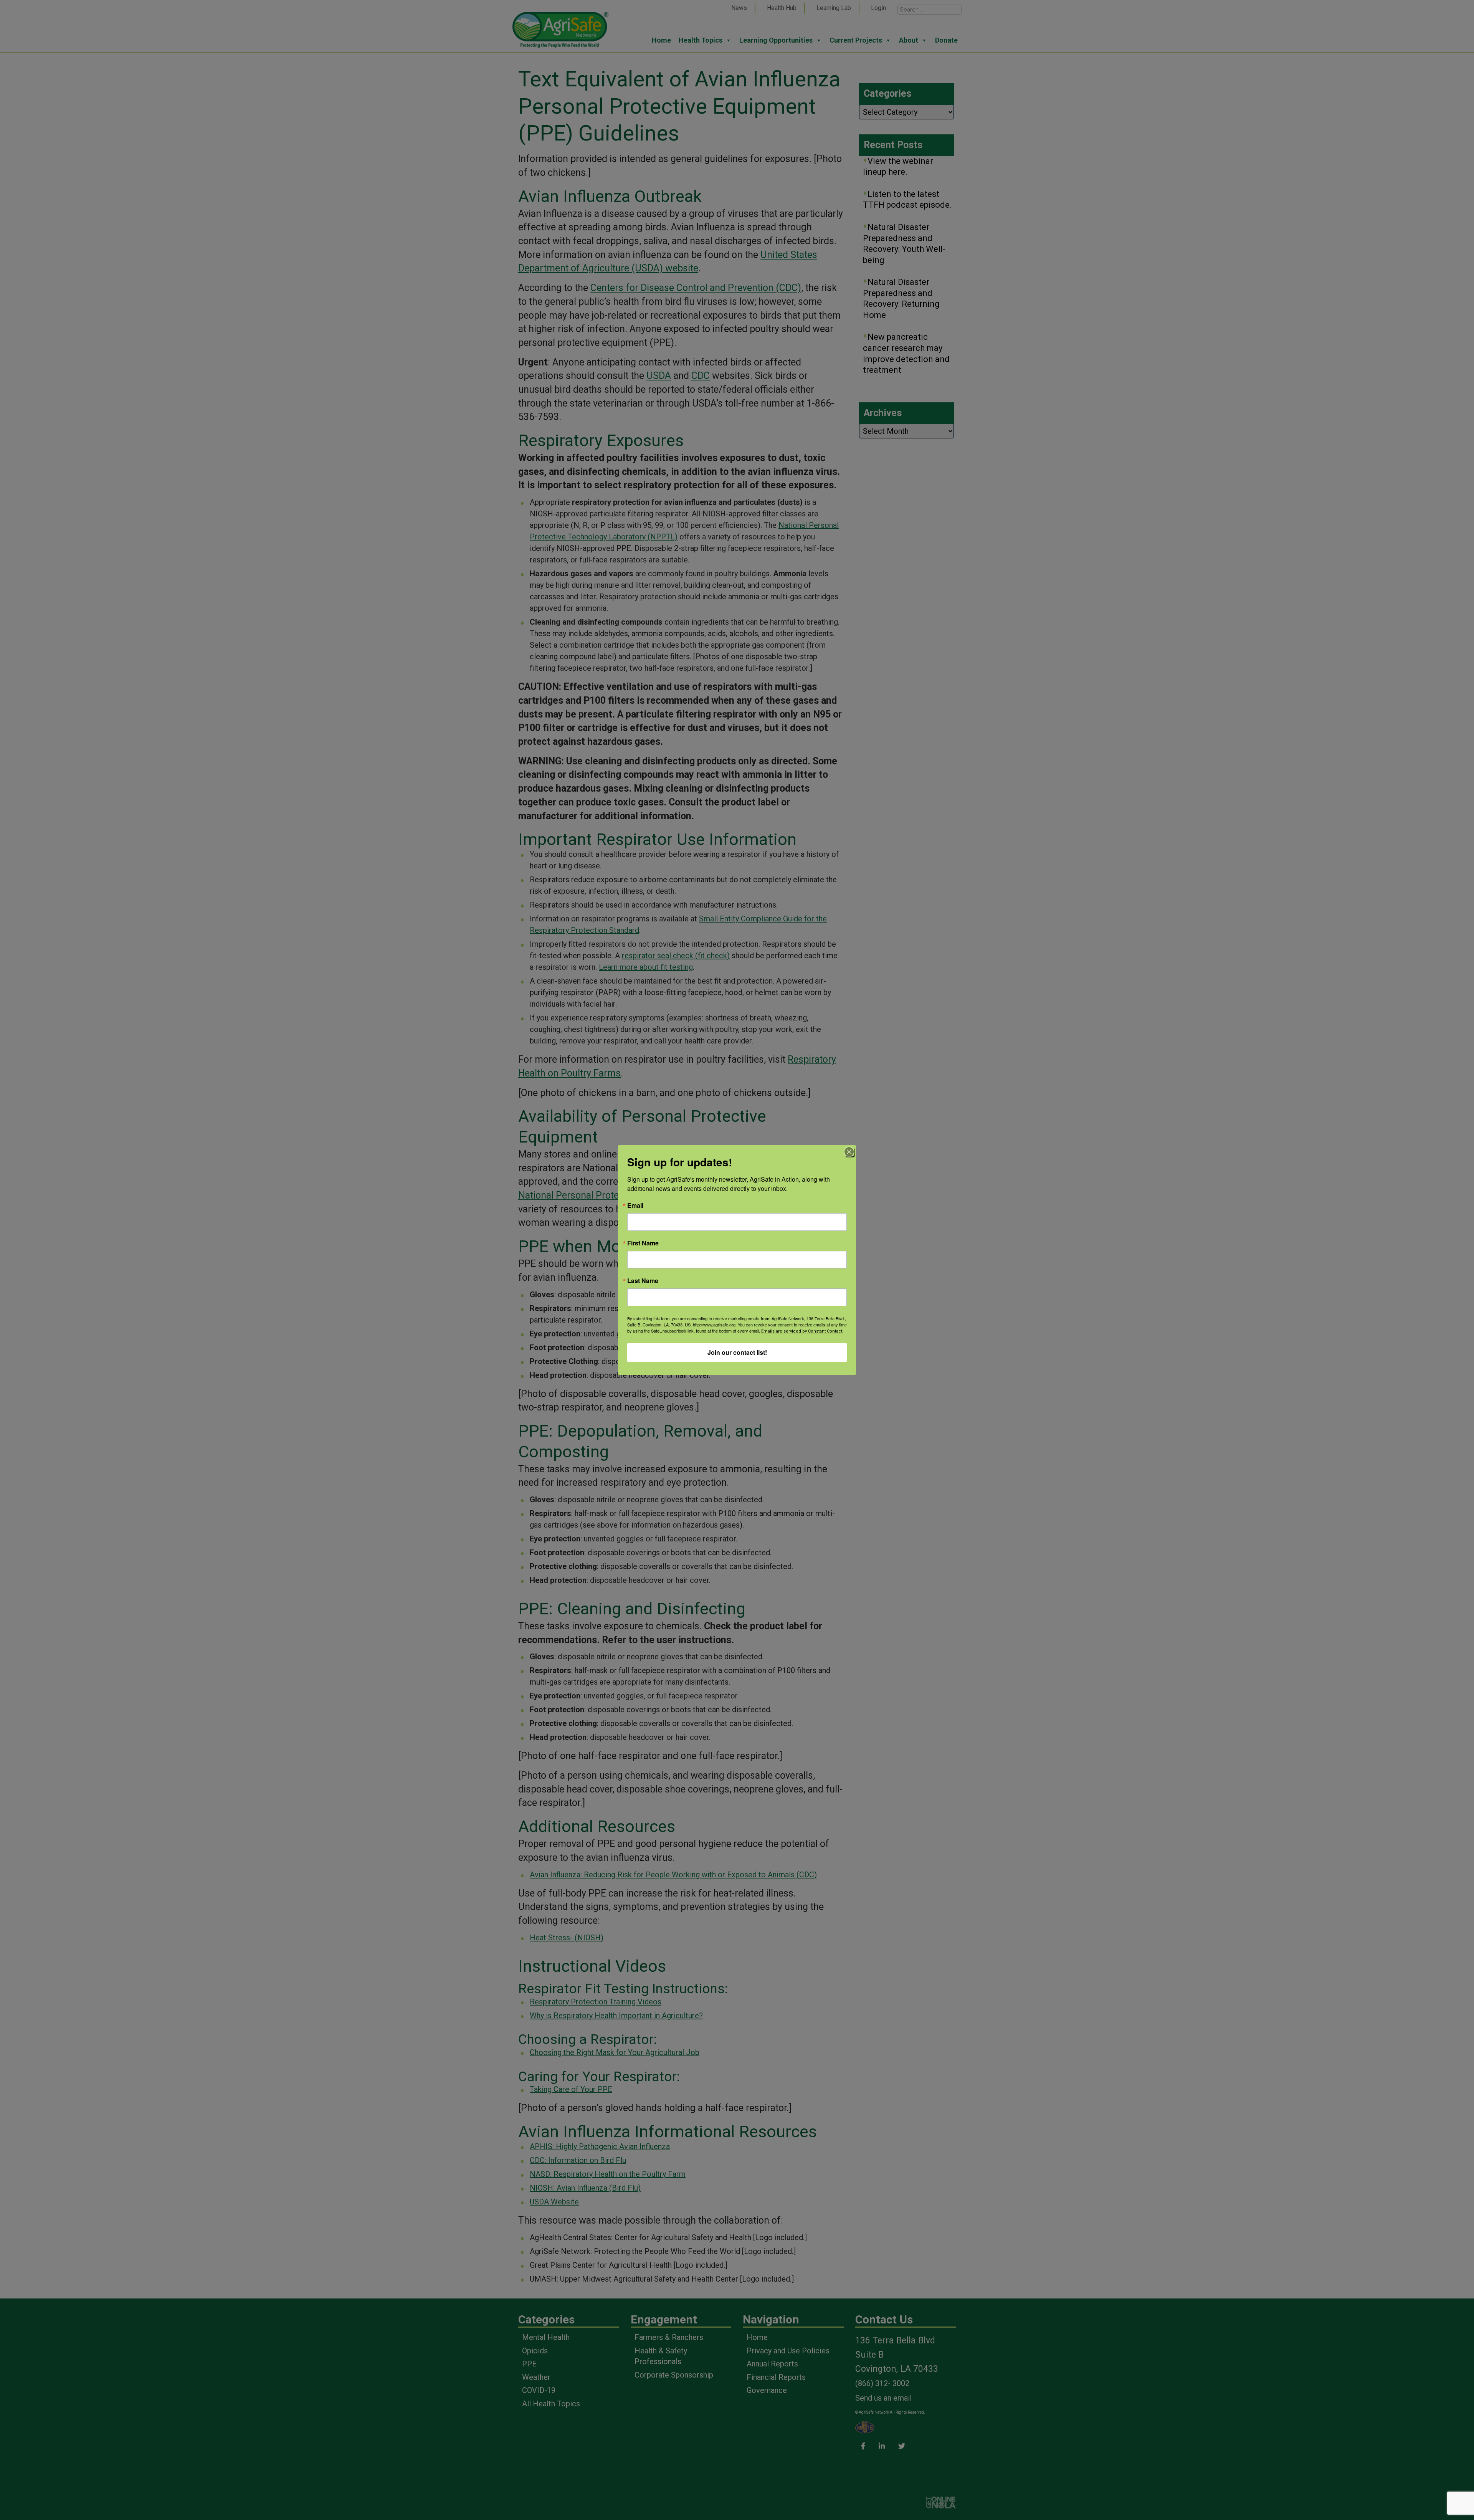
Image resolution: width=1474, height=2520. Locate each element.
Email (635, 1205)
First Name (643, 1243)
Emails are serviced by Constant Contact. (802, 1331)
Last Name (643, 1281)
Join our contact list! (737, 1352)
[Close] (849, 1152)
